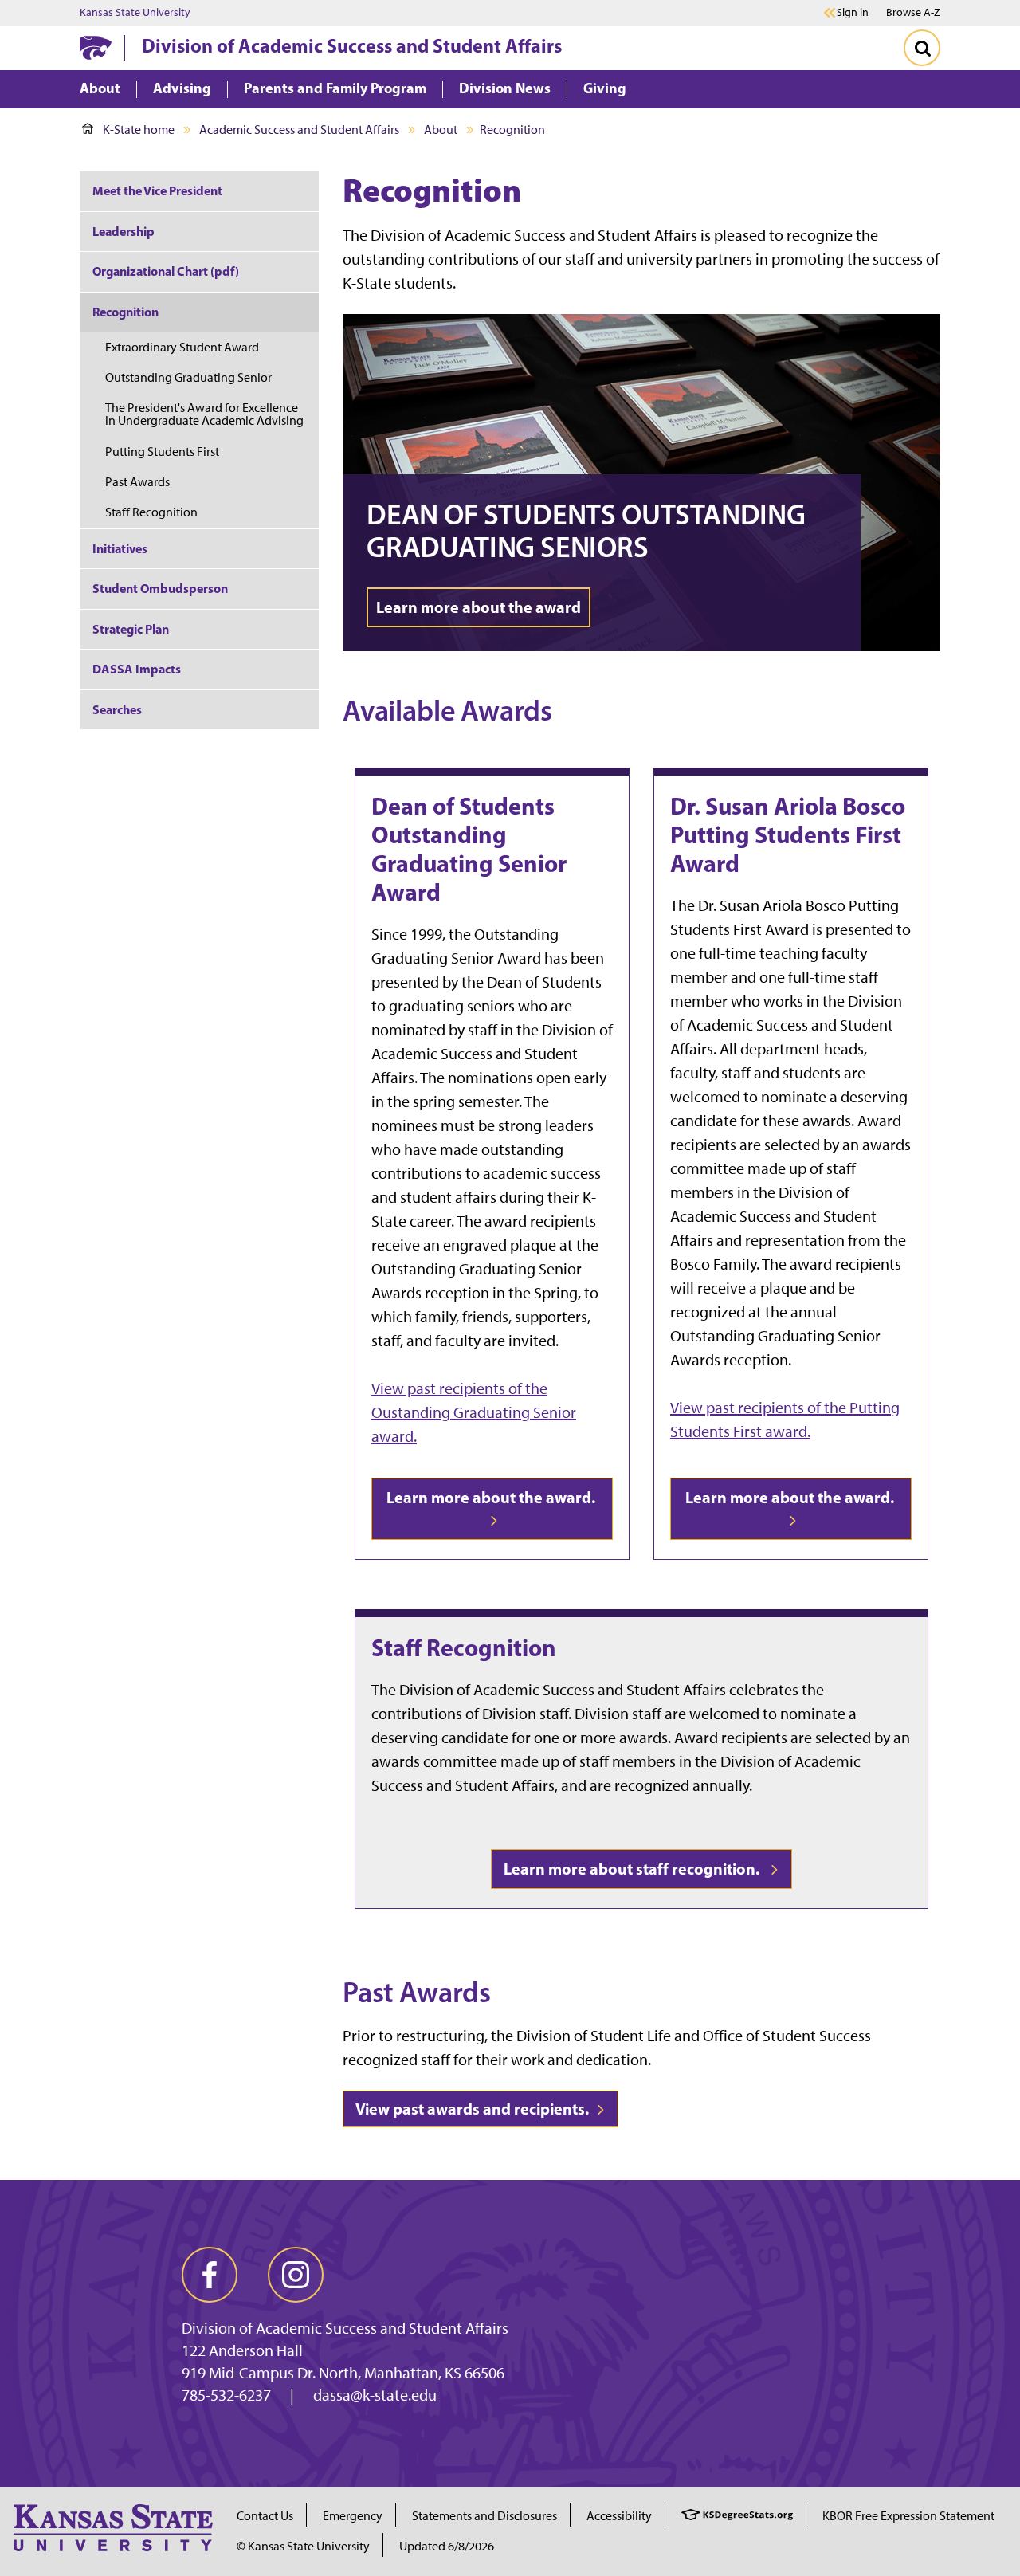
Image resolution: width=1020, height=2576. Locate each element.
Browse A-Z (913, 12)
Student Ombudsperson (160, 588)
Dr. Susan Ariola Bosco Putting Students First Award (788, 834)
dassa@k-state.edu (375, 2395)
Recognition (126, 312)
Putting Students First (162, 452)
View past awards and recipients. (474, 2109)
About (441, 130)
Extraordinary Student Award (182, 347)
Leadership (124, 231)
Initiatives (120, 548)
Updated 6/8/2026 (447, 2546)
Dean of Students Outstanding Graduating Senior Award (469, 849)
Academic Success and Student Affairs (299, 130)
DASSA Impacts (137, 669)
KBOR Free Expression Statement (908, 2516)
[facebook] (210, 2275)
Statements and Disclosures (484, 2516)
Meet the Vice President (157, 190)
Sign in (853, 13)
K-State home (139, 130)
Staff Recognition (464, 1647)
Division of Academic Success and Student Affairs (352, 45)
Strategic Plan (131, 629)
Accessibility (619, 2516)
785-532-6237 (226, 2395)
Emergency (353, 2516)
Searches (117, 709)
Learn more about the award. (492, 1497)
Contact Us (265, 2516)
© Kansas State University (303, 2546)
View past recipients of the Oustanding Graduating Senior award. (474, 1412)
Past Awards (137, 482)
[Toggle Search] (922, 48)
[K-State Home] (96, 47)
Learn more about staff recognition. (635, 1869)
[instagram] (296, 2275)
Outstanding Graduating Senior (188, 377)
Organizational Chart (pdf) (166, 271)
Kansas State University (135, 13)
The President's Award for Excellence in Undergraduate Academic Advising (204, 414)
